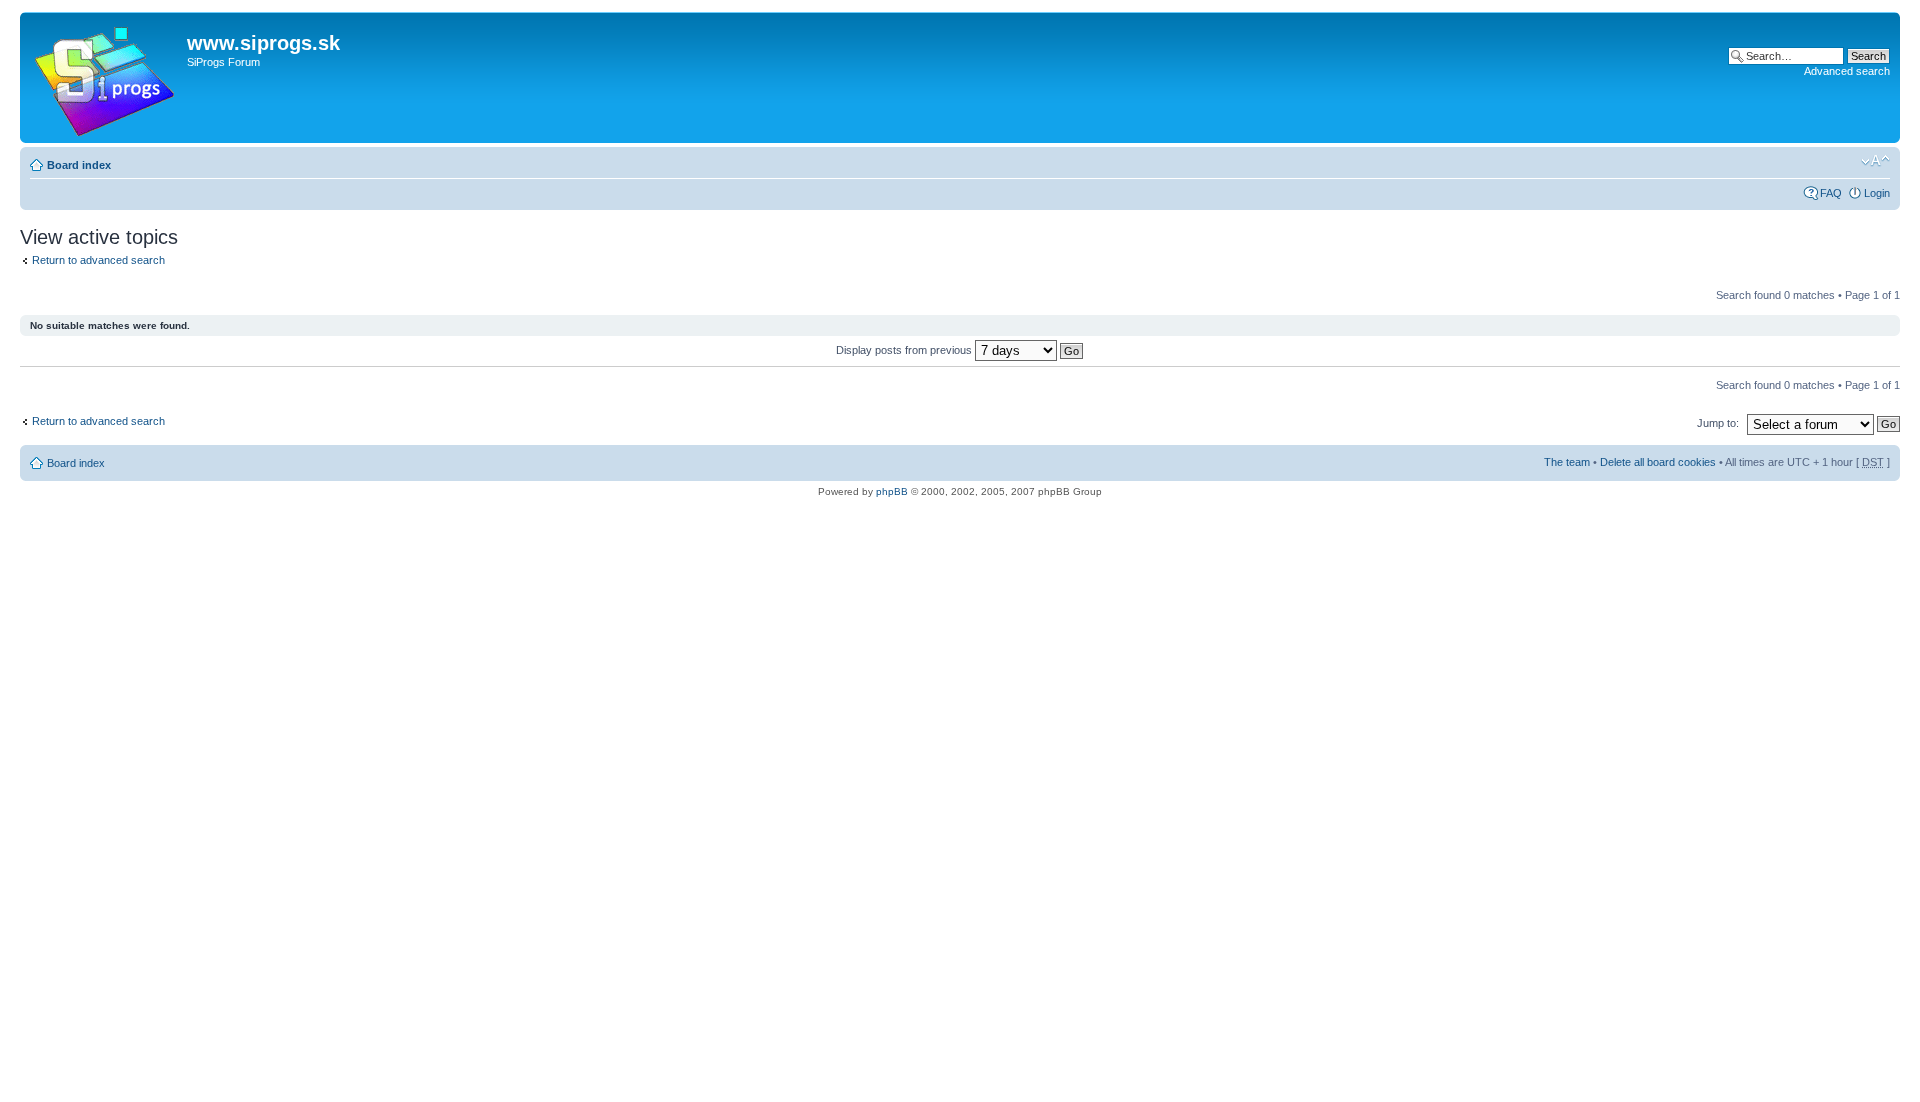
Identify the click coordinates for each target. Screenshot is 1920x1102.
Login (1877, 193)
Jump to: (1718, 423)
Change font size (1875, 161)
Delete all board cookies (1658, 462)
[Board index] (106, 77)
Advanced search (1847, 71)
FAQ (1831, 193)
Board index (79, 165)
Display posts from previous (905, 350)
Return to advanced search (98, 260)
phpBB (892, 491)
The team (1567, 462)
